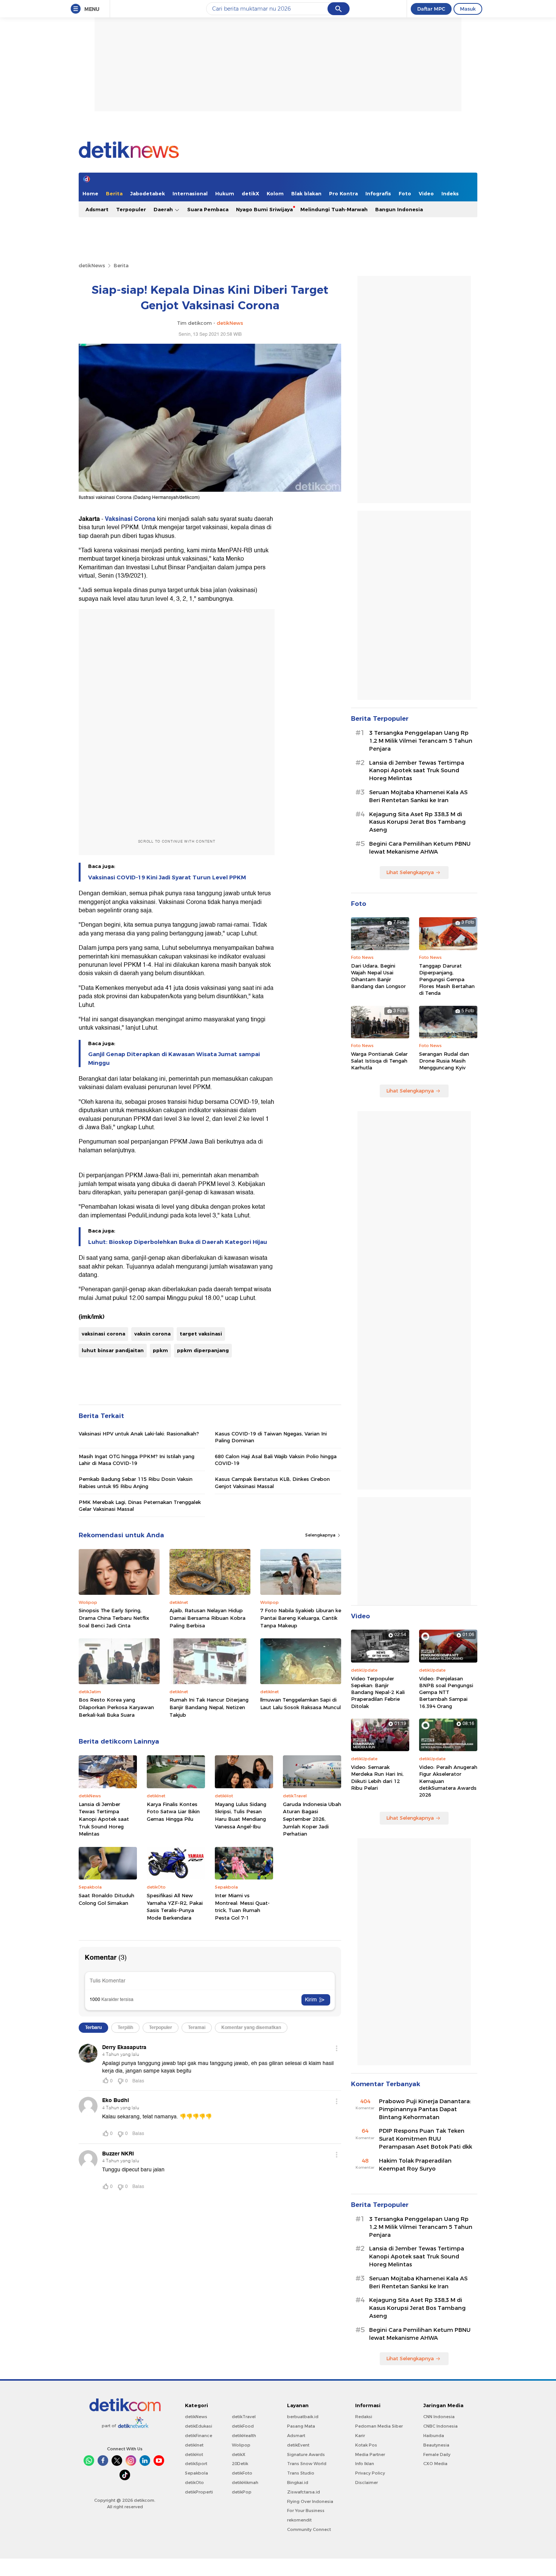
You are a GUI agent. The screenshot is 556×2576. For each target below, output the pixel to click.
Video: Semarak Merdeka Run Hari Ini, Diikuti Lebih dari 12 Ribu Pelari (377, 1777)
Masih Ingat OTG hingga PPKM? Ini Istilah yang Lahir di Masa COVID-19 (137, 1460)
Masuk (468, 9)
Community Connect (309, 2529)
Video (426, 193)
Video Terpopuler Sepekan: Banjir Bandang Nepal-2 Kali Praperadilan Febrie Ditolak (378, 1692)
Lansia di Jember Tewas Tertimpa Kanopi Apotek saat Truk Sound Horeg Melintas (104, 1819)
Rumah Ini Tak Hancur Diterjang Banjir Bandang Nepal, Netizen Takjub (209, 1707)
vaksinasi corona (103, 1334)
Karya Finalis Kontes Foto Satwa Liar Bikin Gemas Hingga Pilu (173, 1812)
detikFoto (242, 2473)
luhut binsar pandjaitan (113, 1350)
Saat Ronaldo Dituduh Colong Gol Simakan (106, 1899)
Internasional (190, 193)
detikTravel (244, 2417)
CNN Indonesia (439, 2417)
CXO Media (435, 2464)
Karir (360, 2436)
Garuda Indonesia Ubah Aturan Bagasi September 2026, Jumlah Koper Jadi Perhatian (312, 1819)
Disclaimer (367, 2482)
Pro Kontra (343, 193)
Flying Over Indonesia (310, 2501)
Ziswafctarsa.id (304, 2492)
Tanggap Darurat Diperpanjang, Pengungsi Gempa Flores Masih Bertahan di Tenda (447, 979)
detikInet (194, 2445)
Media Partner (370, 2454)
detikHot (194, 2454)
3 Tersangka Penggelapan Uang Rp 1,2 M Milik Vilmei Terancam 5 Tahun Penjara (421, 741)
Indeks (450, 193)
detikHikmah (245, 2482)
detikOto (194, 2482)
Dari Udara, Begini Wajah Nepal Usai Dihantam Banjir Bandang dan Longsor (378, 976)
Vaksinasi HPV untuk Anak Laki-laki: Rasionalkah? (139, 1434)
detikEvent (298, 2445)
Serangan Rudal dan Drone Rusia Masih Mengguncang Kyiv (444, 1061)
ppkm (160, 1350)
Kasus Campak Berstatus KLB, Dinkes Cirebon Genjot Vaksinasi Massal (272, 1482)
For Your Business (306, 2511)
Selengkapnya (321, 1535)
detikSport (196, 2464)
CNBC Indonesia (440, 2426)
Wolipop (241, 2445)
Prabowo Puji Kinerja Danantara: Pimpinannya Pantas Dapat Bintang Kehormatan (425, 2109)
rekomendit (299, 2520)
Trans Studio (301, 2473)
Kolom (275, 193)
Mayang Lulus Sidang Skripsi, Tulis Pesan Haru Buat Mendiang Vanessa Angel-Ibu (241, 1815)
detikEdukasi (199, 2426)
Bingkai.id (298, 2482)
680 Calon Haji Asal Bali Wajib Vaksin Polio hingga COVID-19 (276, 1460)
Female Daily (437, 2454)
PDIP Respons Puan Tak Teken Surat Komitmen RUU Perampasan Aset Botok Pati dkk (426, 2139)
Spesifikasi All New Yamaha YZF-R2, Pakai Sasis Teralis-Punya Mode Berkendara (175, 1907)
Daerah (164, 209)
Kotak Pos (366, 2445)
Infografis (378, 193)
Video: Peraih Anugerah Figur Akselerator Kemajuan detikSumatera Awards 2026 (448, 1781)
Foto (405, 193)
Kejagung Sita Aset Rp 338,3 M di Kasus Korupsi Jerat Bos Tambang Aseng (417, 822)
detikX (250, 193)
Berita (114, 193)
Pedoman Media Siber (379, 2426)
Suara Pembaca (208, 209)
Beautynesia (436, 2445)
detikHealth (244, 2436)
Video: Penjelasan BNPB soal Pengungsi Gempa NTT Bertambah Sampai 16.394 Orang (446, 1692)
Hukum (225, 193)
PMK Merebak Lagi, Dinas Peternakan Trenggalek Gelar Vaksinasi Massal (140, 1505)
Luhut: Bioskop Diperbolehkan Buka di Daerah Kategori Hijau (178, 1242)
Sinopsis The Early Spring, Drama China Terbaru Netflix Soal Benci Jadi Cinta (114, 1618)
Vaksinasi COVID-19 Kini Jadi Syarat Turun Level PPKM (167, 877)
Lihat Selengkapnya (410, 872)
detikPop (242, 2492)
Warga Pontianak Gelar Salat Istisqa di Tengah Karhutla (379, 1061)
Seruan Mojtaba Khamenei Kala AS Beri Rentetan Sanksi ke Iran (418, 796)
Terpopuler (131, 209)
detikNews (92, 265)
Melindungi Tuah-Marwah (334, 209)
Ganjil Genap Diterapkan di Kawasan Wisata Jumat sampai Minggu (174, 1058)
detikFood (243, 2426)
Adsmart (97, 209)
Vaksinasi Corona (130, 519)
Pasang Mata (301, 2426)
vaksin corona (152, 1334)
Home (90, 193)
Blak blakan (306, 193)
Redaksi (364, 2417)
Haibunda (434, 2436)
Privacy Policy (370, 2473)
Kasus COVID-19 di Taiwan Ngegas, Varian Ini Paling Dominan (271, 1437)
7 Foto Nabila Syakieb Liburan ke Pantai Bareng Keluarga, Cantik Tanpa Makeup (301, 1618)
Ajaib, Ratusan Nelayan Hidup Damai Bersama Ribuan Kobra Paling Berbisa (207, 1618)
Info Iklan (365, 2464)
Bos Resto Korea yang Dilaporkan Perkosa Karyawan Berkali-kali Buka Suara (116, 1707)
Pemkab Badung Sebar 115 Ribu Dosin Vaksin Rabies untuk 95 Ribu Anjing (136, 1482)
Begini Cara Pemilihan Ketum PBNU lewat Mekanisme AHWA (420, 848)
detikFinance (199, 2436)
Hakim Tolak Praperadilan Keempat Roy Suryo (415, 2165)
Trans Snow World (307, 2464)
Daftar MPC (431, 9)
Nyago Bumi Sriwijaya (264, 209)
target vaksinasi (201, 1334)
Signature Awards (306, 2454)
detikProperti (199, 2492)
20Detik (240, 2464)
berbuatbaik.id (303, 2417)
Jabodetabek (148, 193)
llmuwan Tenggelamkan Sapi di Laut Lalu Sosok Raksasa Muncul (301, 1703)
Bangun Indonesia (399, 209)
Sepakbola (196, 2473)
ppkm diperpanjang (203, 1350)
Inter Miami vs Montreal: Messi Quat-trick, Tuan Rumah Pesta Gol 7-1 (242, 1907)
